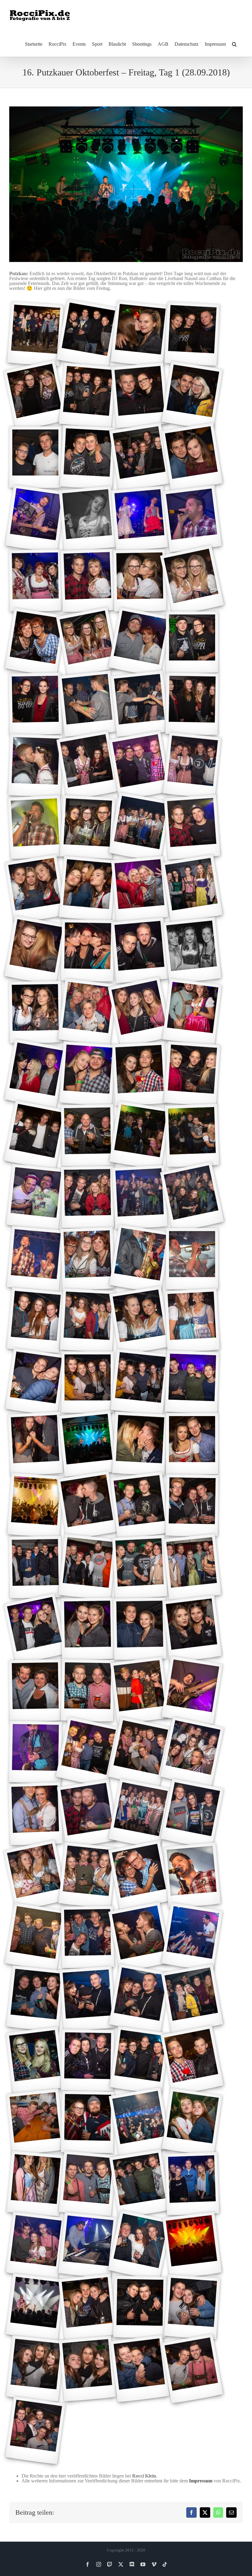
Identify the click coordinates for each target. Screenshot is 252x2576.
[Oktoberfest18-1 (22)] (87, 642)
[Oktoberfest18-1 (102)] (35, 1875)
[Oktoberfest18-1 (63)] (140, 1259)
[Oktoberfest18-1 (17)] (35, 580)
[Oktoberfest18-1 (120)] (140, 2122)
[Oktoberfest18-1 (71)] (140, 1382)
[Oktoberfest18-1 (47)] (140, 1012)
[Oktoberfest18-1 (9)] (35, 457)
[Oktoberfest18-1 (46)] (87, 1012)
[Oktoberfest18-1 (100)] (140, 1814)
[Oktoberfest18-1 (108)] (140, 1937)
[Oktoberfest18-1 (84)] (140, 1567)
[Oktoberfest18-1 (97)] (192, 1752)
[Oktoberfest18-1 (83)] (88, 1567)
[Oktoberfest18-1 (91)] (87, 1690)
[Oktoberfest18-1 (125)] (192, 2184)
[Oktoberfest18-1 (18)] (88, 581)
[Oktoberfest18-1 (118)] (35, 2122)
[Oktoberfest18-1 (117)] (192, 2061)
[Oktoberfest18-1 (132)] (140, 2307)
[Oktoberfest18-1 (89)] (192, 1629)
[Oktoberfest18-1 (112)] (140, 1999)
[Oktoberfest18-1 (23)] (140, 642)
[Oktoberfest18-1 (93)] (192, 1690)
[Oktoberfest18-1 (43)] (140, 951)
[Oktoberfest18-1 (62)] (88, 1259)
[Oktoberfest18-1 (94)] (35, 1752)
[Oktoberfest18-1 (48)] (192, 1012)
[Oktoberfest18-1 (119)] (87, 2122)
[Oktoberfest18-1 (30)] (88, 766)
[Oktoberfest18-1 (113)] (192, 1999)
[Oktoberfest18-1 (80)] (140, 1505)
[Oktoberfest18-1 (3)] (140, 334)
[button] (234, 44)
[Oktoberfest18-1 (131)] (88, 2307)
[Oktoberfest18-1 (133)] (192, 2307)
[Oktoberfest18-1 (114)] (35, 2060)
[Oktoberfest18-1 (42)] (87, 950)
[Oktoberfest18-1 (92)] (140, 1690)
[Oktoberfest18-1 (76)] (140, 1444)
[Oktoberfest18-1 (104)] (140, 1876)
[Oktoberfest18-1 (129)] (192, 2245)
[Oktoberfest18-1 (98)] (35, 1814)
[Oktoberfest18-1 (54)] (87, 1135)
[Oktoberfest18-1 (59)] (140, 1197)
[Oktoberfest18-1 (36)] (192, 827)
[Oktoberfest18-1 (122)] (35, 2184)
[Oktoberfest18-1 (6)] (88, 396)
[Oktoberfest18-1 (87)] (87, 1629)
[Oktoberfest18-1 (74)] (35, 1444)
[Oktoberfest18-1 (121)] (192, 2122)
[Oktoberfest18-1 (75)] (88, 1444)
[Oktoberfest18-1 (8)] (192, 396)
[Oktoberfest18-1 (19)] (140, 580)
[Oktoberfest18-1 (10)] (88, 457)
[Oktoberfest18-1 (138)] (35, 2430)
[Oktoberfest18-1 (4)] (192, 334)
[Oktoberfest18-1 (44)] (192, 951)
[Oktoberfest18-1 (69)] (35, 1382)
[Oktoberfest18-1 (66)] (88, 1321)
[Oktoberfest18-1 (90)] (35, 1690)
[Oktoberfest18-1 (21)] (35, 642)
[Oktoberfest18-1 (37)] (35, 889)
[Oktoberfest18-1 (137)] (192, 2369)
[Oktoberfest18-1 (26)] (88, 704)
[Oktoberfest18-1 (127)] (88, 2246)
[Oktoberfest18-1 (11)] (140, 457)
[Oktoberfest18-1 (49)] (35, 1074)
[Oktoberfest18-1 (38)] (88, 889)
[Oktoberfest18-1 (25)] (35, 704)
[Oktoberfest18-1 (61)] (35, 1259)
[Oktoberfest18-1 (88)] (140, 1629)
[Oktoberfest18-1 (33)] (35, 827)
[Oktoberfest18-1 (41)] (35, 951)
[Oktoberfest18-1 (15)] (140, 519)
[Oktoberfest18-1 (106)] (35, 1937)
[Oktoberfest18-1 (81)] (192, 1505)
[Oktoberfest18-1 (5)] (35, 395)
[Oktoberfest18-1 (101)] (192, 1814)
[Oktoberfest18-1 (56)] (192, 1136)
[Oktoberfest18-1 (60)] (192, 1197)
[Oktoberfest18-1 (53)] (35, 1136)
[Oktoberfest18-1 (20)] (192, 580)
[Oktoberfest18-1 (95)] (88, 1752)
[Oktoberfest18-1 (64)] (192, 1259)
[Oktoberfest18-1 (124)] (140, 2184)
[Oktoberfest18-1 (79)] (87, 1506)
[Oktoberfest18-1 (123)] (88, 2184)
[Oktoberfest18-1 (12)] (192, 457)
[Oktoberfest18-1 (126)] (35, 2245)
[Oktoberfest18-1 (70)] (88, 1382)
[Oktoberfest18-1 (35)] (140, 827)
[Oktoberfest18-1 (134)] (35, 2369)
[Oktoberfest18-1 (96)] (140, 1752)
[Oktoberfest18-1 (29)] (35, 766)
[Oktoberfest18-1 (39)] (140, 889)
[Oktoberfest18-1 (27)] (140, 704)
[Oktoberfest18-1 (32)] (192, 766)
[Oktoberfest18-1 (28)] (192, 704)
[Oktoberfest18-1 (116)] (140, 2060)
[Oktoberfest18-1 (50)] (88, 1074)
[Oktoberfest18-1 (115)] (87, 2060)
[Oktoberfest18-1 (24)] (192, 642)
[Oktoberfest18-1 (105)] (192, 1875)
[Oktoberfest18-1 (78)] (35, 1505)
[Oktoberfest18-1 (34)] (88, 827)
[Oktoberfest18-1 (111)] (88, 1999)
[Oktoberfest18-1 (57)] (35, 1197)
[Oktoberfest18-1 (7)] (140, 396)
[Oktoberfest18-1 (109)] (192, 1937)
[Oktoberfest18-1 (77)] (192, 1444)
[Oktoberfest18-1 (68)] (192, 1321)
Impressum (201, 2481)
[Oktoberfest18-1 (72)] (192, 1382)
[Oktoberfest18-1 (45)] (35, 1012)
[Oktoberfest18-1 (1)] (35, 334)
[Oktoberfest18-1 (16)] (192, 519)
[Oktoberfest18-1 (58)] (87, 1197)
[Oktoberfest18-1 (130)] (35, 2307)
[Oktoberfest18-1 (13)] (35, 519)
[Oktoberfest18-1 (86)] (35, 1629)
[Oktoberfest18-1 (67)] (140, 1321)
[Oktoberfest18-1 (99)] (87, 1814)
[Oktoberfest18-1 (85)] (192, 1567)
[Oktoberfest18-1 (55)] (140, 1136)
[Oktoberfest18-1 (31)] (140, 766)
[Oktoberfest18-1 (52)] (192, 1074)
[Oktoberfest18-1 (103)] (88, 1876)
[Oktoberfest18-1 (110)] (35, 1999)
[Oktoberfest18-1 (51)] (140, 1074)
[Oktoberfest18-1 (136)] (140, 2369)
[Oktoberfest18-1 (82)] (35, 1567)
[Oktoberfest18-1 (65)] (35, 1321)
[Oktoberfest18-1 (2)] (88, 334)
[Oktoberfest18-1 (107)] (87, 1937)
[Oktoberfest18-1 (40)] (192, 889)
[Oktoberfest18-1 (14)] (88, 519)
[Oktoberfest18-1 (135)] (88, 2369)
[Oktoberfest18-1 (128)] (140, 2245)
